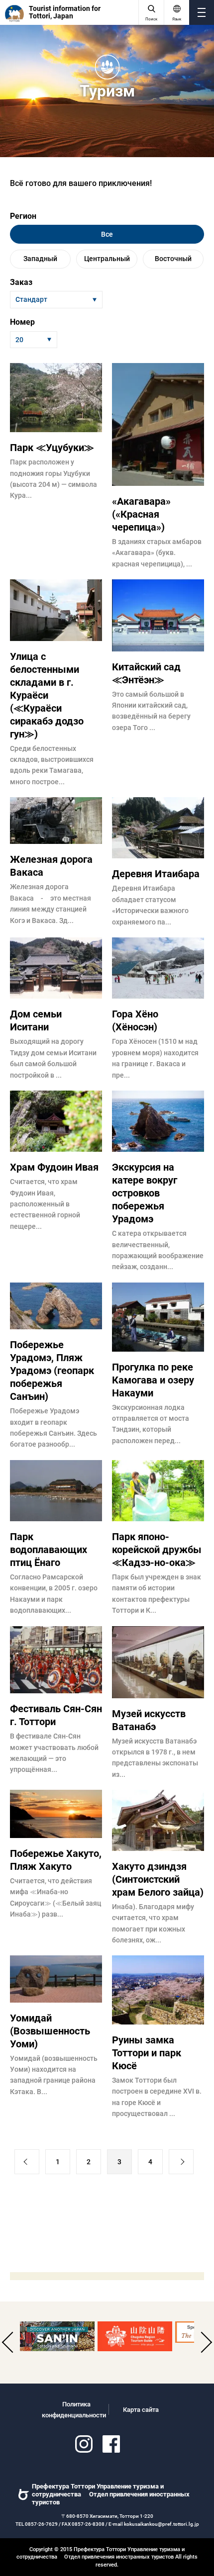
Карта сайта (141, 2410)
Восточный (173, 259)
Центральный (107, 259)
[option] (57, 2336)
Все (107, 234)
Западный (40, 259)
